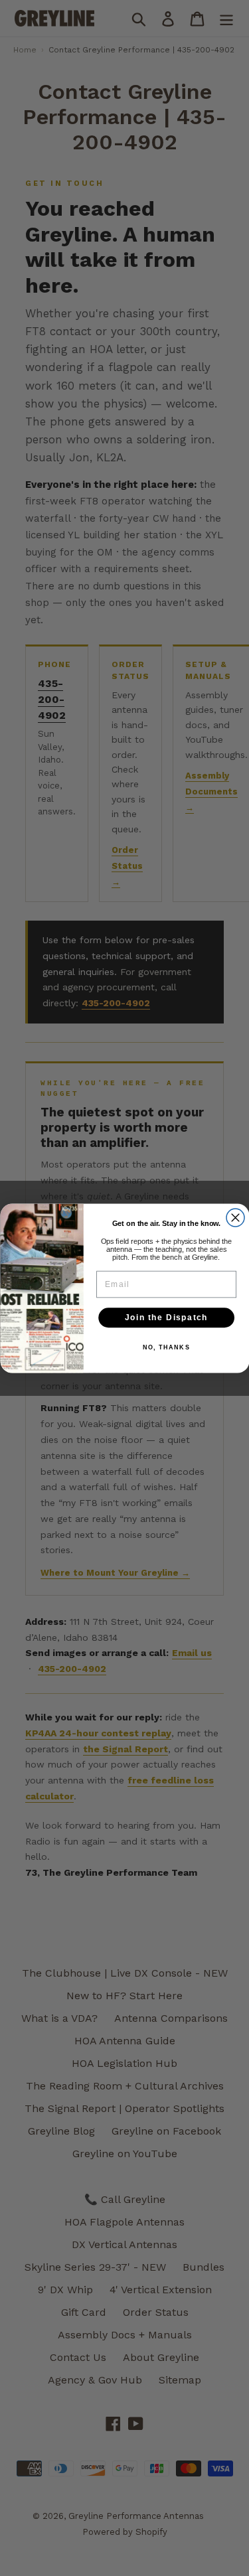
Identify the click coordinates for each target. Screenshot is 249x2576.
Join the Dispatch (166, 1317)
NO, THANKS (166, 1348)
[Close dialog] (235, 1218)
